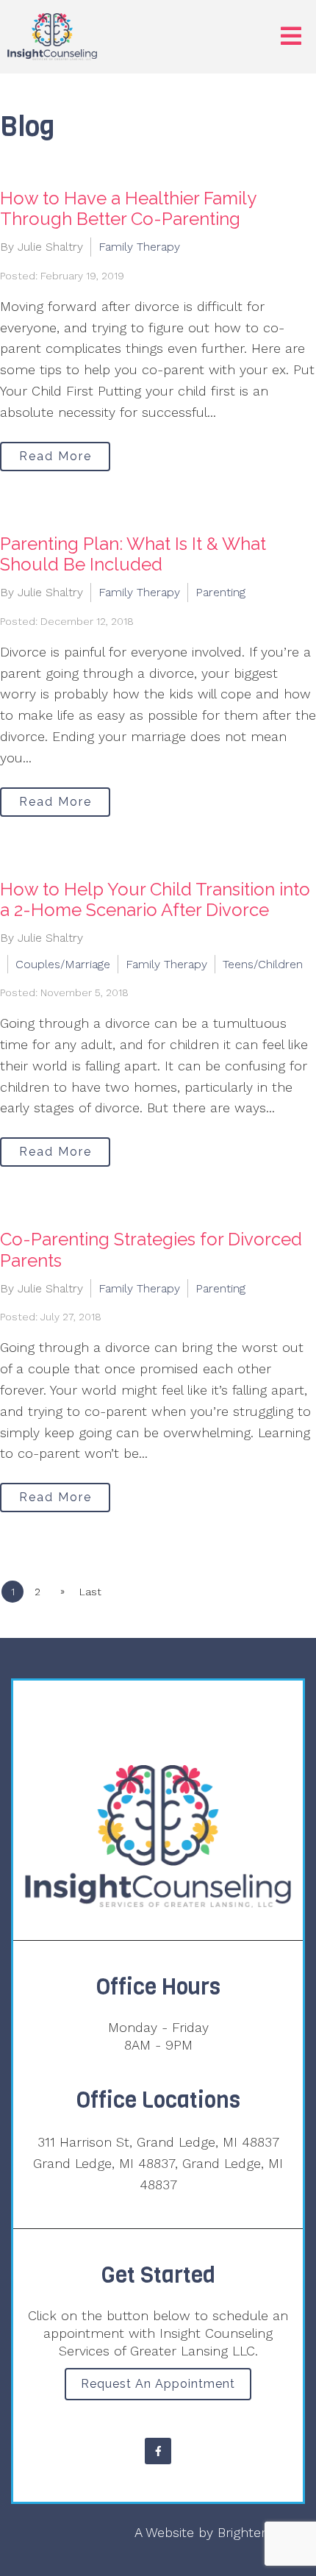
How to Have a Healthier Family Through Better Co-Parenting (128, 209)
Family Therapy (139, 247)
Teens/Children (263, 964)
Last (90, 1592)
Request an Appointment (158, 2384)
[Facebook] (158, 2451)
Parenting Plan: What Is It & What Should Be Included (133, 554)
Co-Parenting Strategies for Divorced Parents (151, 1250)
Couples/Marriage (63, 964)
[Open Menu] (291, 37)
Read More (55, 456)
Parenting (220, 592)
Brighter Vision (261, 2532)
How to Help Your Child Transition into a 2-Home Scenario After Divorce (155, 900)
